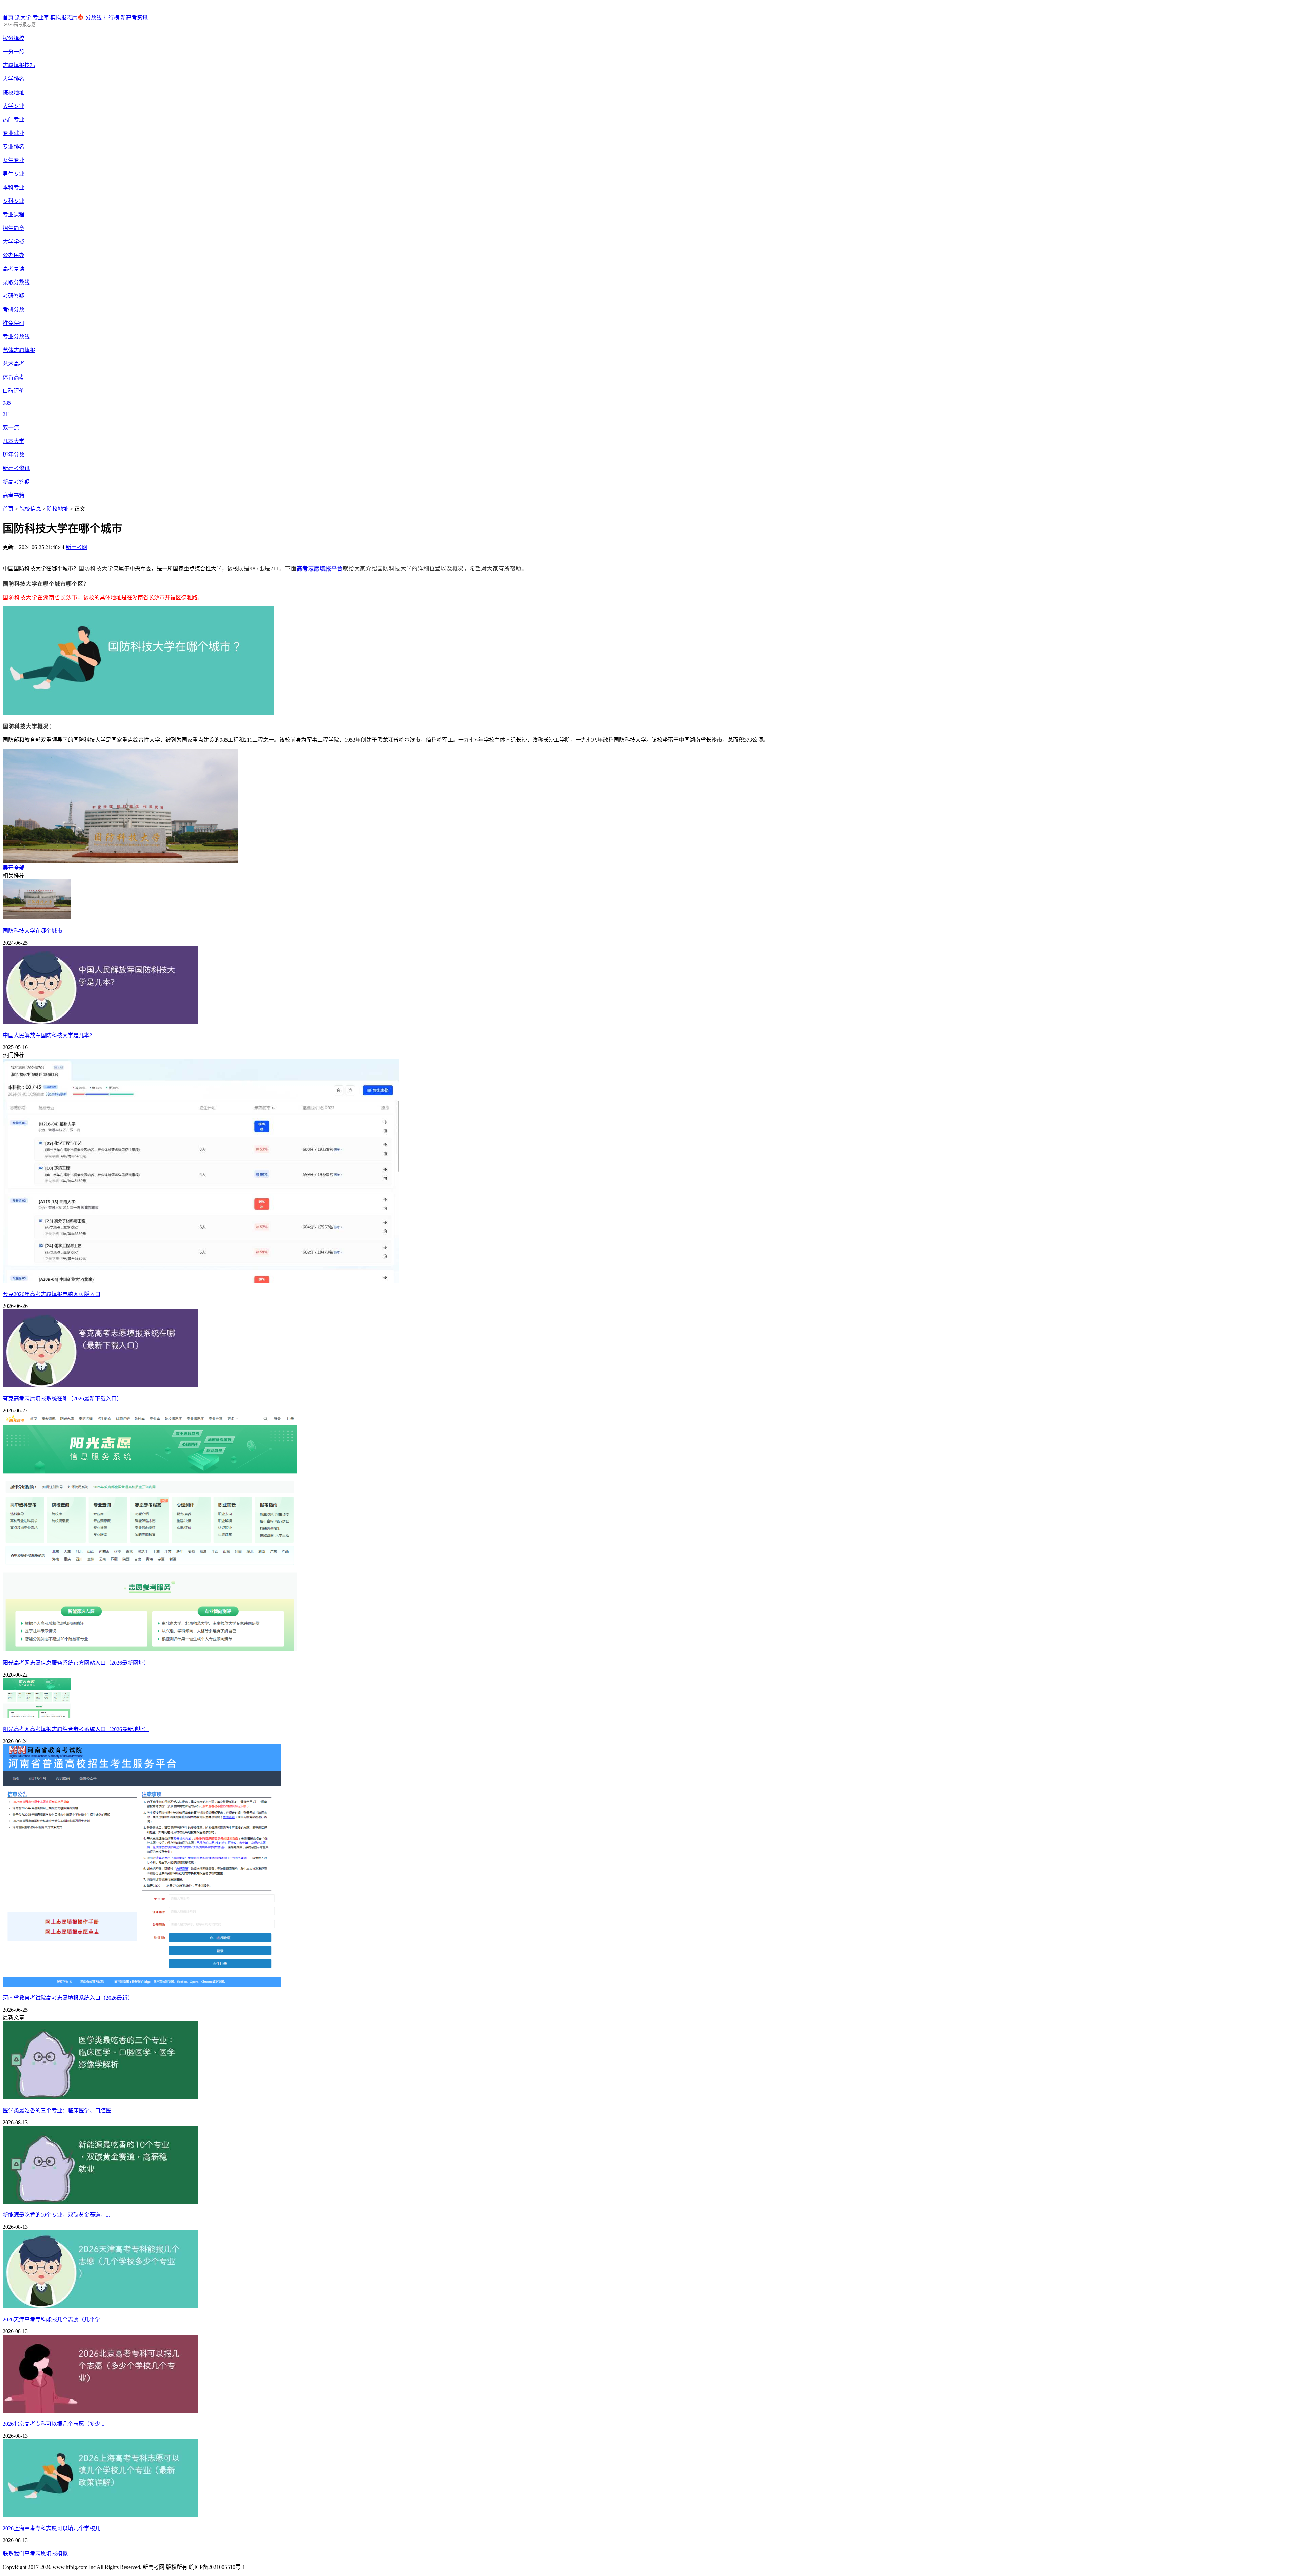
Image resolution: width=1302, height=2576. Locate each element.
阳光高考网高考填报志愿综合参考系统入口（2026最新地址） (76, 1729)
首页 (8, 17)
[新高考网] (24, 10)
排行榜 (111, 17)
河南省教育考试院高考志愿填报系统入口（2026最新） (68, 1998)
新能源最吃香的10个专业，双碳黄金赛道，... (56, 2215)
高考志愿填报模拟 (46, 2553)
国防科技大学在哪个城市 (33, 931)
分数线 (94, 17)
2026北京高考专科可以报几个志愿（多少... (54, 2424)
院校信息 (30, 509)
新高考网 (77, 547)
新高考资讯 (134, 17)
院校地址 (58, 509)
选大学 (23, 17)
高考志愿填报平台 (320, 569)
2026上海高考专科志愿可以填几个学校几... (54, 2528)
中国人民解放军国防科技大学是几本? (47, 1035)
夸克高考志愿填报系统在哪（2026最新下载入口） (62, 1399)
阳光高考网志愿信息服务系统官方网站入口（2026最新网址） (76, 1663)
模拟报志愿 (64, 17)
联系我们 (14, 2553)
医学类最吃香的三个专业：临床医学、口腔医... (59, 2110)
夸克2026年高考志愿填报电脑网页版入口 (52, 1294)
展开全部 (14, 868)
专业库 (41, 17)
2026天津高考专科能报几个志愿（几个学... (54, 2319)
